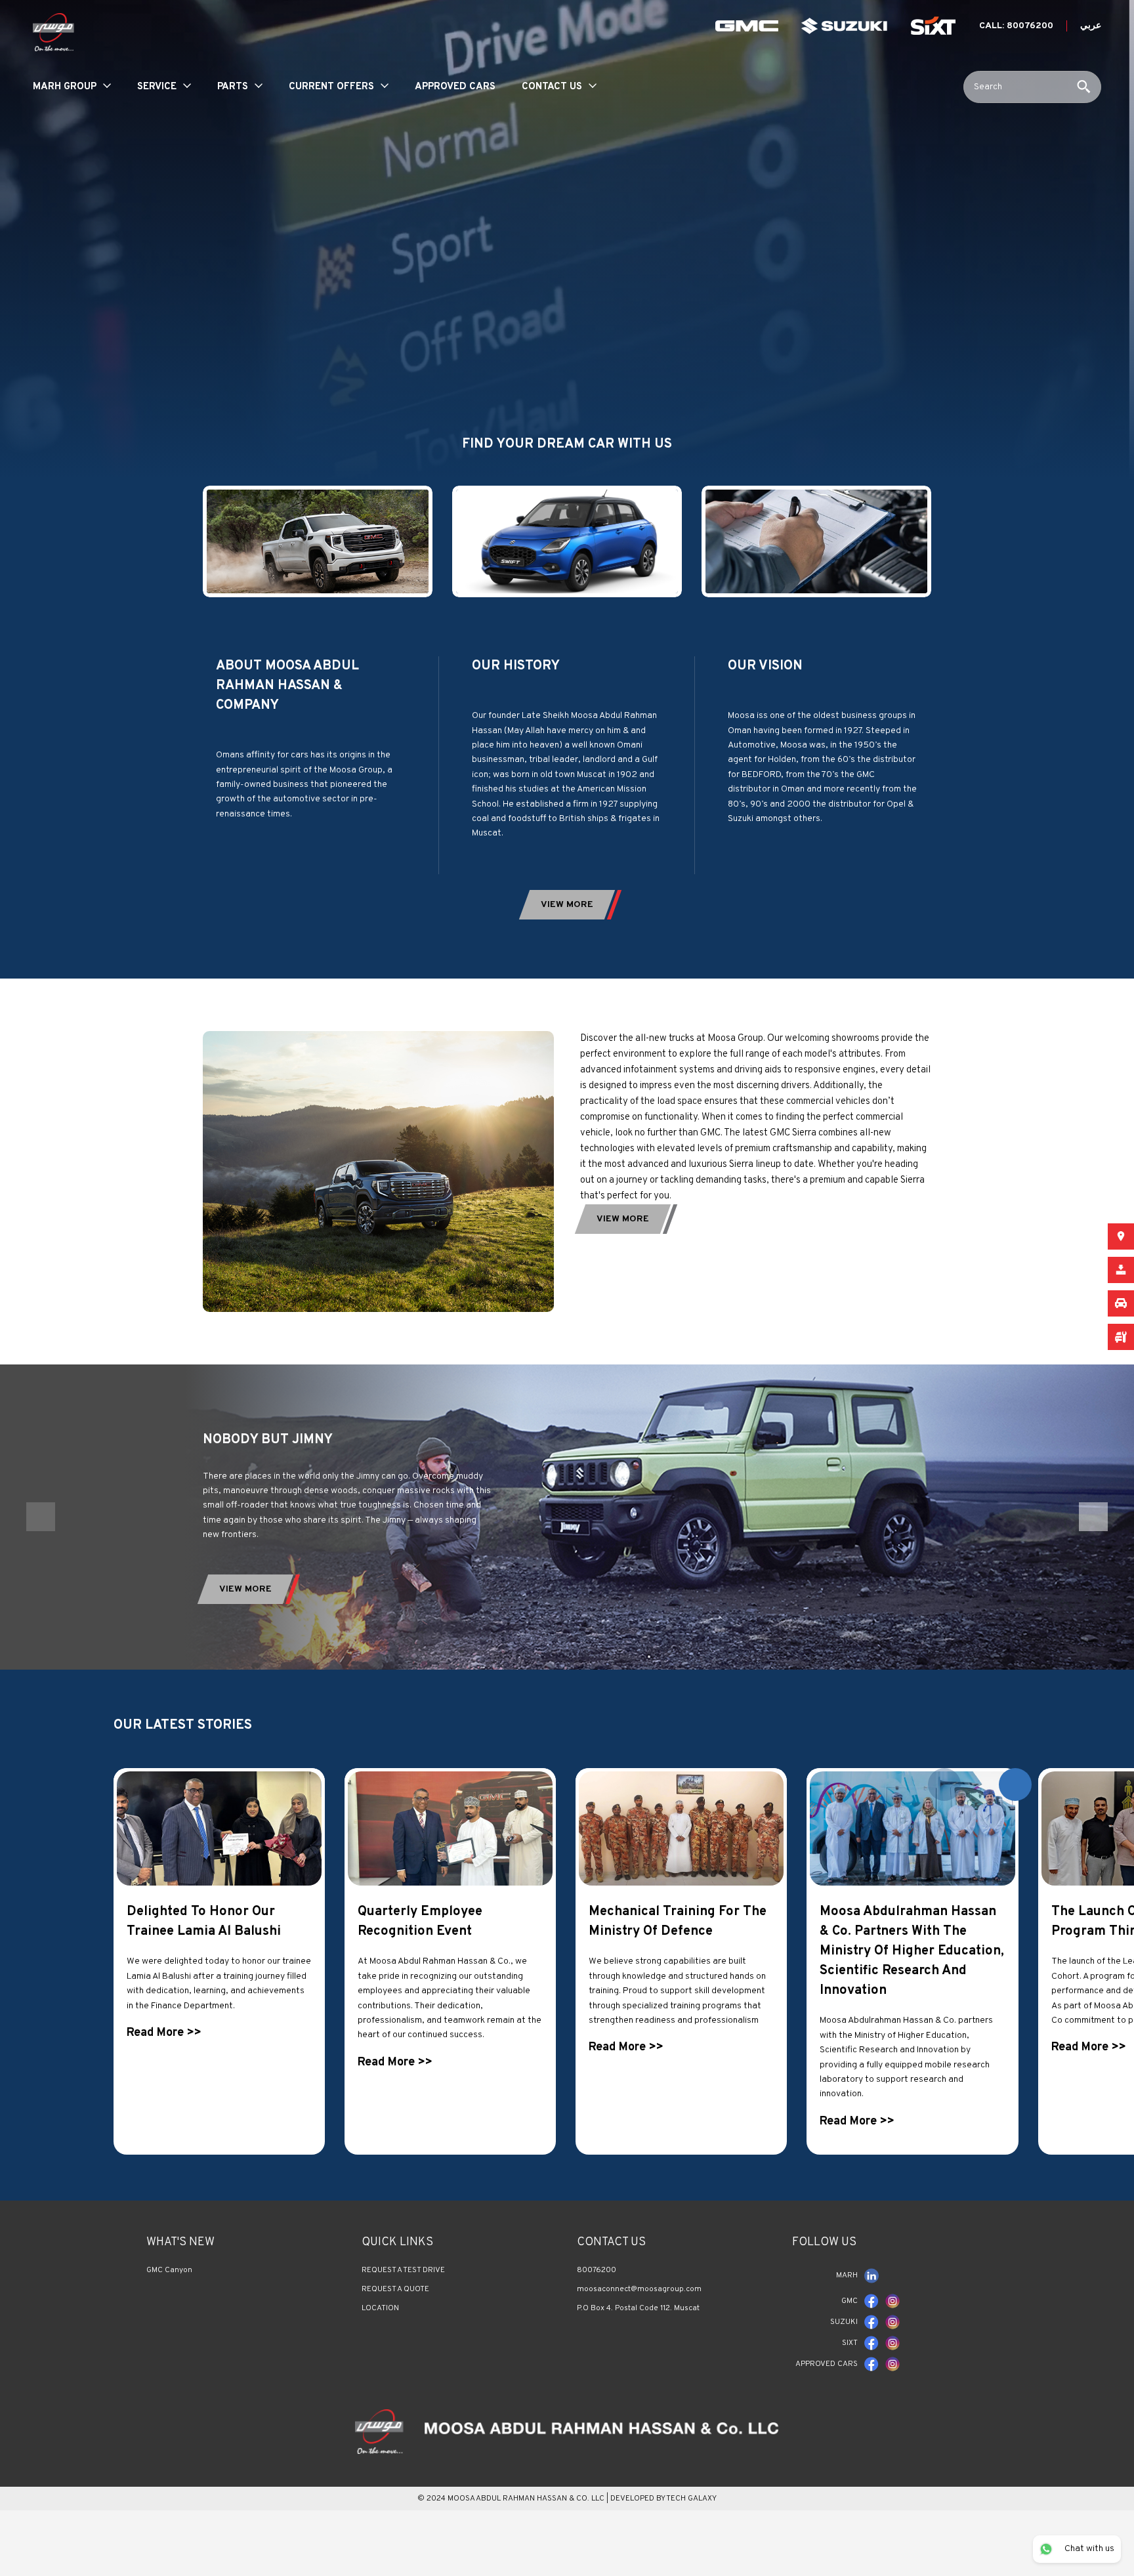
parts (233, 87)
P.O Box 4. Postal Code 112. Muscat (638, 2308)
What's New (180, 2242)
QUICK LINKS (397, 2242)
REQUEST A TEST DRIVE (403, 2270)
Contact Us (552, 87)
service (157, 87)
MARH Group (65, 87)
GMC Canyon (169, 2270)
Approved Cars (455, 87)
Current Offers (331, 87)
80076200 (597, 2270)
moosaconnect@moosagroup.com (639, 2289)
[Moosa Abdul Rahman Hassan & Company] (567, 2431)
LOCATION (380, 2308)
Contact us (611, 2242)
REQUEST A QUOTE (395, 2289)
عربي (1091, 26)
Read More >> (164, 2033)
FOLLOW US (824, 2242)
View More (245, 1589)
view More (567, 905)
